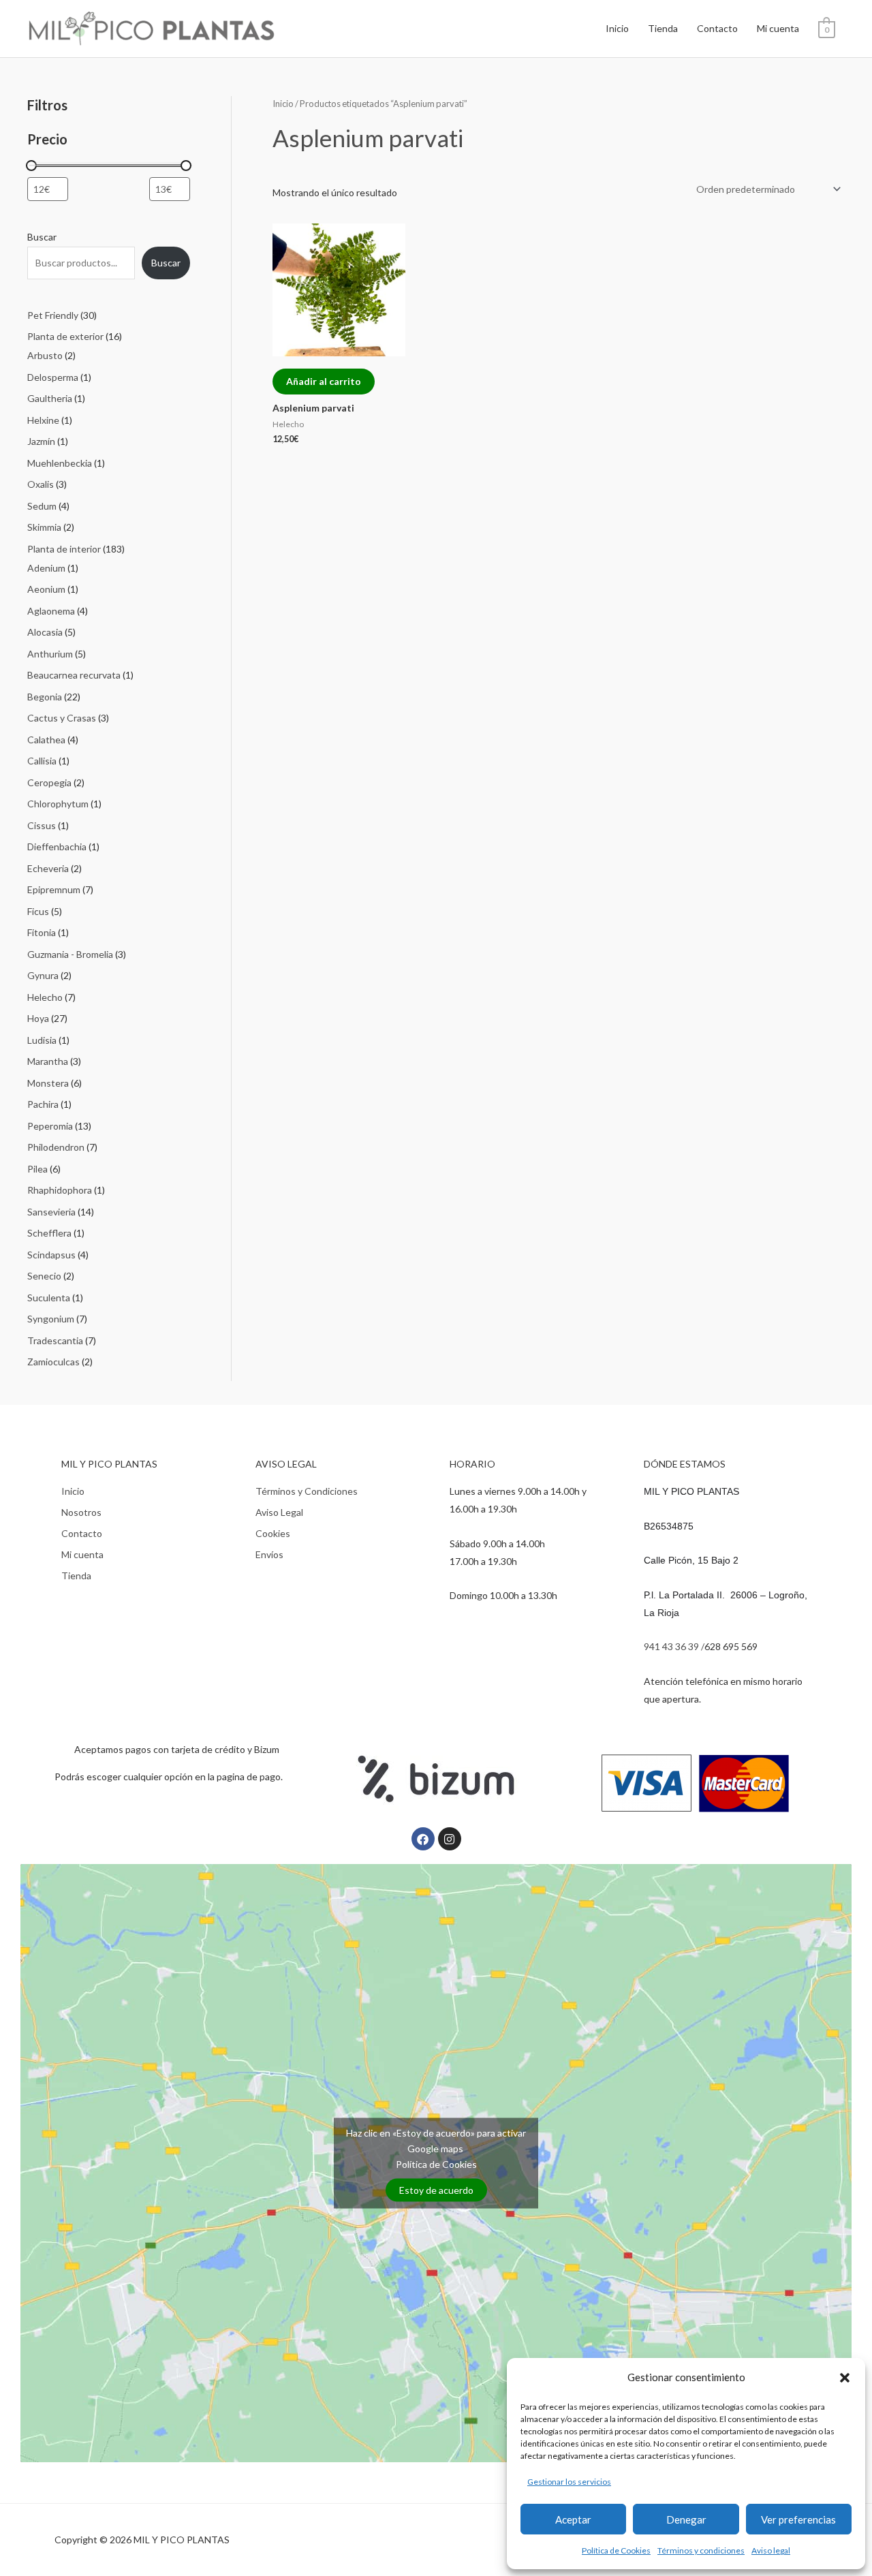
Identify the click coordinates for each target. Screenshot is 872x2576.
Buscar (42, 237)
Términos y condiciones (701, 2550)
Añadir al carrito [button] (324, 381)
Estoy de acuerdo (436, 2190)
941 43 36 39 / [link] (674, 1646)
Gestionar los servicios (569, 2482)
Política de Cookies (616, 2550)
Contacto (717, 28)
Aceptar (573, 2519)
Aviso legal (771, 2550)
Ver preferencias (798, 2519)
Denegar (686, 2519)
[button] (845, 2378)
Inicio (617, 28)
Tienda (663, 28)
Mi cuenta (778, 28)
